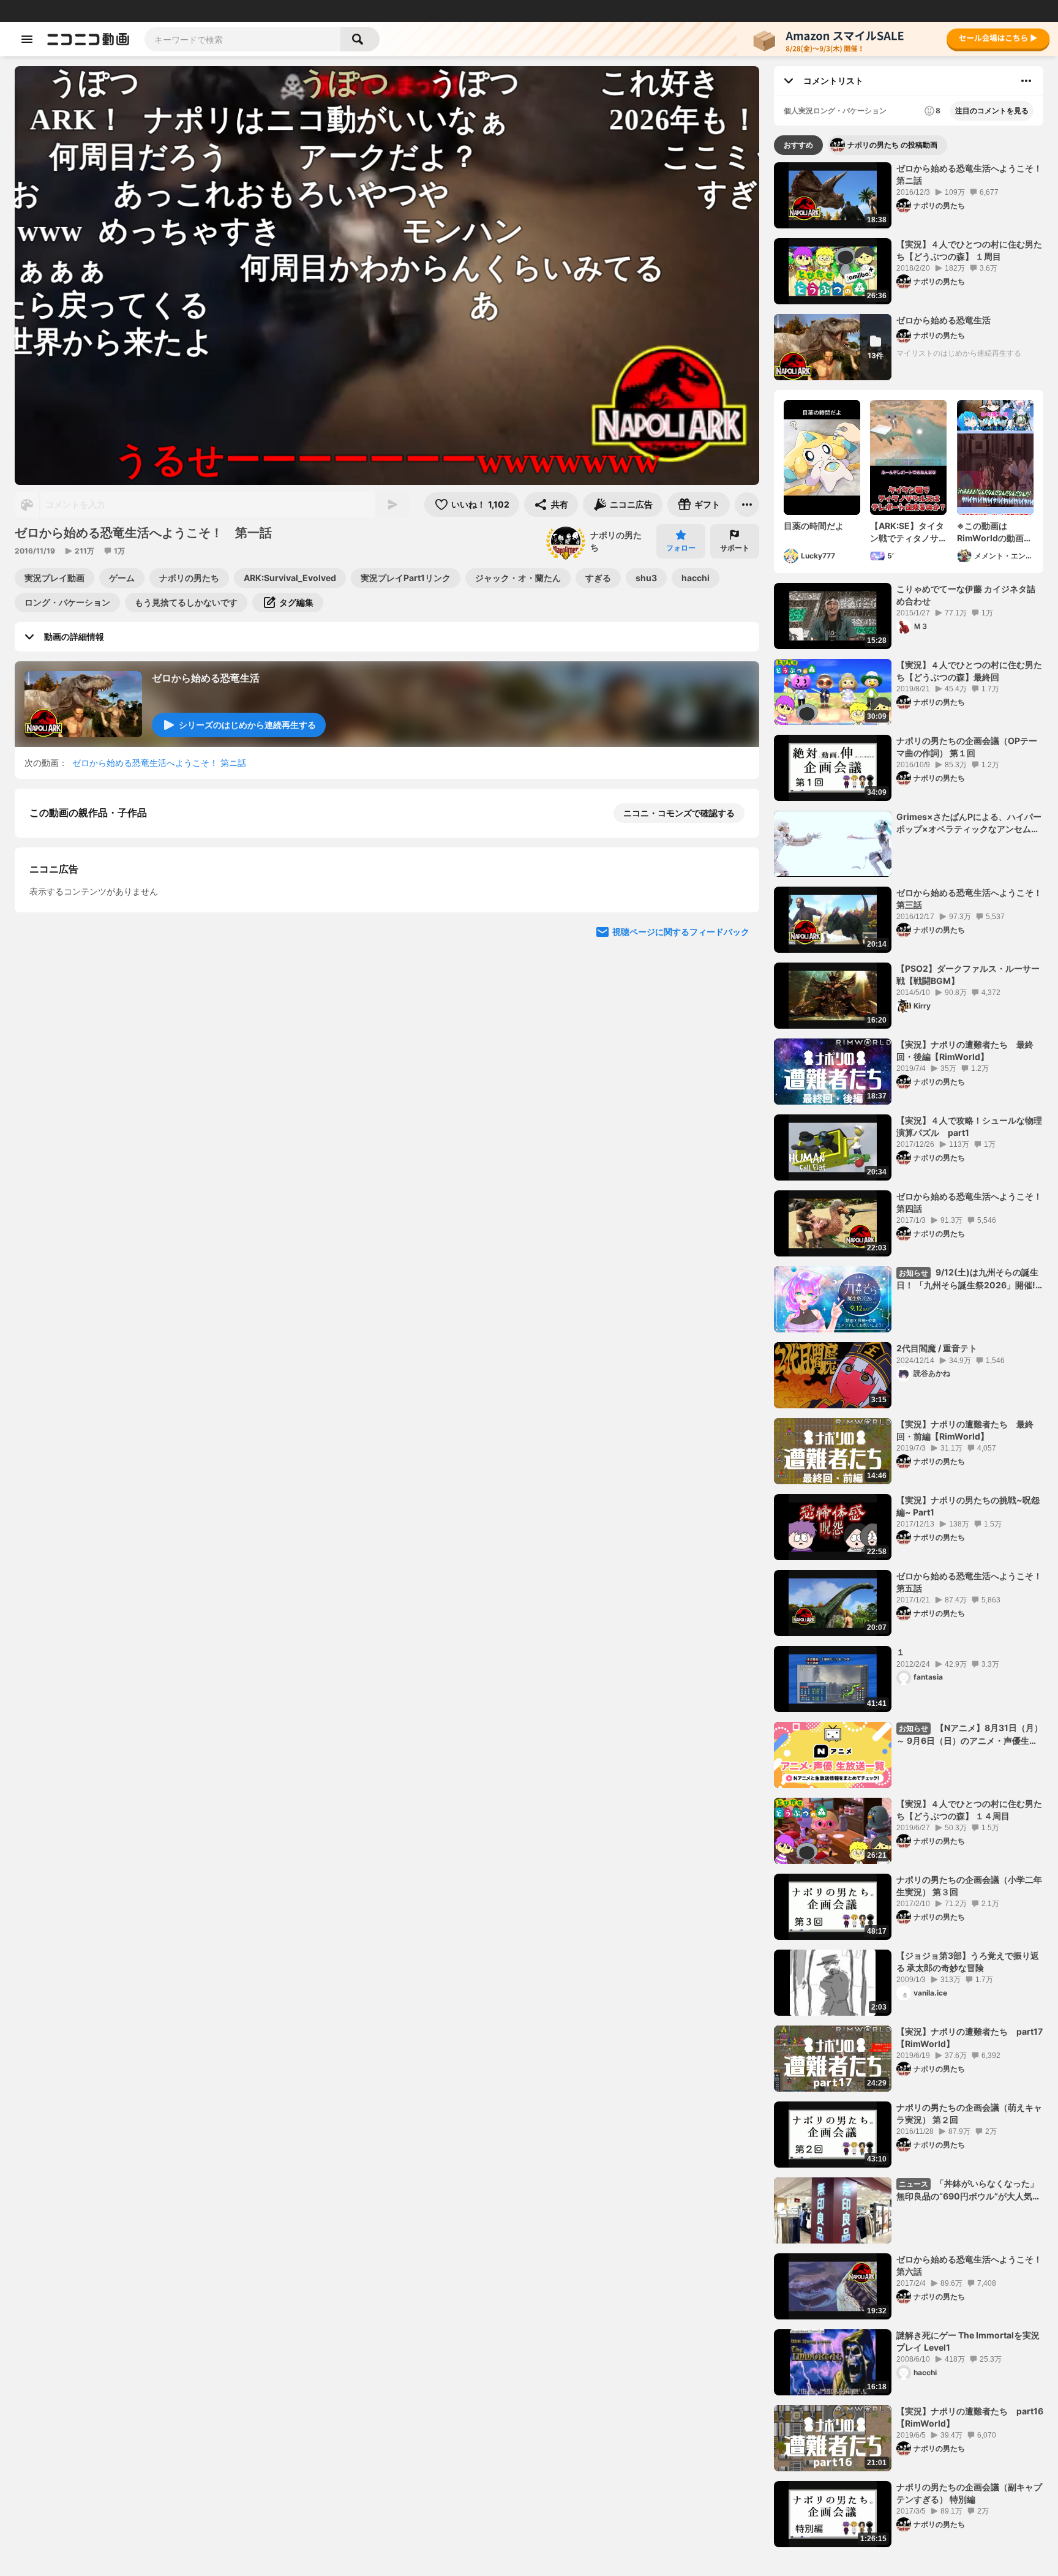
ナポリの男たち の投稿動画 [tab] (892, 145)
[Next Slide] (735, 941)
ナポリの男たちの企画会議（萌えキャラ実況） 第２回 (969, 2113)
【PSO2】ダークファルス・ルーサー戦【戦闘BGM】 (968, 974)
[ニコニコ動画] (88, 39)
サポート (735, 548)
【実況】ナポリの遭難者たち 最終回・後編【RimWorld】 (965, 1050)
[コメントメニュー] (1026, 81)
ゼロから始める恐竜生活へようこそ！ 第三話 (969, 899)
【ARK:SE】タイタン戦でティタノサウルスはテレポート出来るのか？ (907, 532)
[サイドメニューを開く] (27, 39)
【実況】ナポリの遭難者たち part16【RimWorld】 (970, 2417)
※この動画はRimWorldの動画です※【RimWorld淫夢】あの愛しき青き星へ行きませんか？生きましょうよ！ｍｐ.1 (995, 532)
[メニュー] (747, 505)
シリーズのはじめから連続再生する (247, 725)
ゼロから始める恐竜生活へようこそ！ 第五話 (969, 1582)
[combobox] (242, 39)
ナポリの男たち (616, 541)
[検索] (360, 39)
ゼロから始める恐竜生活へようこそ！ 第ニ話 (159, 763)
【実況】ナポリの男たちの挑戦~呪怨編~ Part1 (968, 1506)
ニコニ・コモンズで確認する (679, 813)
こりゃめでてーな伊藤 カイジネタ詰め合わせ (966, 595)
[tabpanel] (909, 1355)
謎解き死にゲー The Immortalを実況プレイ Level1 (968, 2341)
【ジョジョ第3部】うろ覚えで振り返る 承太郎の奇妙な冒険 (968, 1962)
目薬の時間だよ (814, 526)
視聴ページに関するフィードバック (681, 1253)
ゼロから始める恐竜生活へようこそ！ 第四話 (969, 1202)
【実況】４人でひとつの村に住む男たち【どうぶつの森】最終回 (969, 671)
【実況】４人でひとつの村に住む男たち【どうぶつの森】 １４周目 (969, 1810)
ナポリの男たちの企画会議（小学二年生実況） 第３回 (969, 1886)
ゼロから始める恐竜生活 (206, 678)
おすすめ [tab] (798, 145)
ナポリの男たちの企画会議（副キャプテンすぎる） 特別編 (969, 2493)
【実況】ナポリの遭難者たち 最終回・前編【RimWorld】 (965, 1430)
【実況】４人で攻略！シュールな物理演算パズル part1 (969, 1126)
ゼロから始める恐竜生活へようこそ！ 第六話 (969, 2265)
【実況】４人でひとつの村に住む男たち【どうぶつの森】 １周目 (969, 250)
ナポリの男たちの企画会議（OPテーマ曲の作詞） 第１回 (967, 747)
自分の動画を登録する (99, 1022)
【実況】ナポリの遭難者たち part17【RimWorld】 (970, 2037)
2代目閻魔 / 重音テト (937, 1348)
